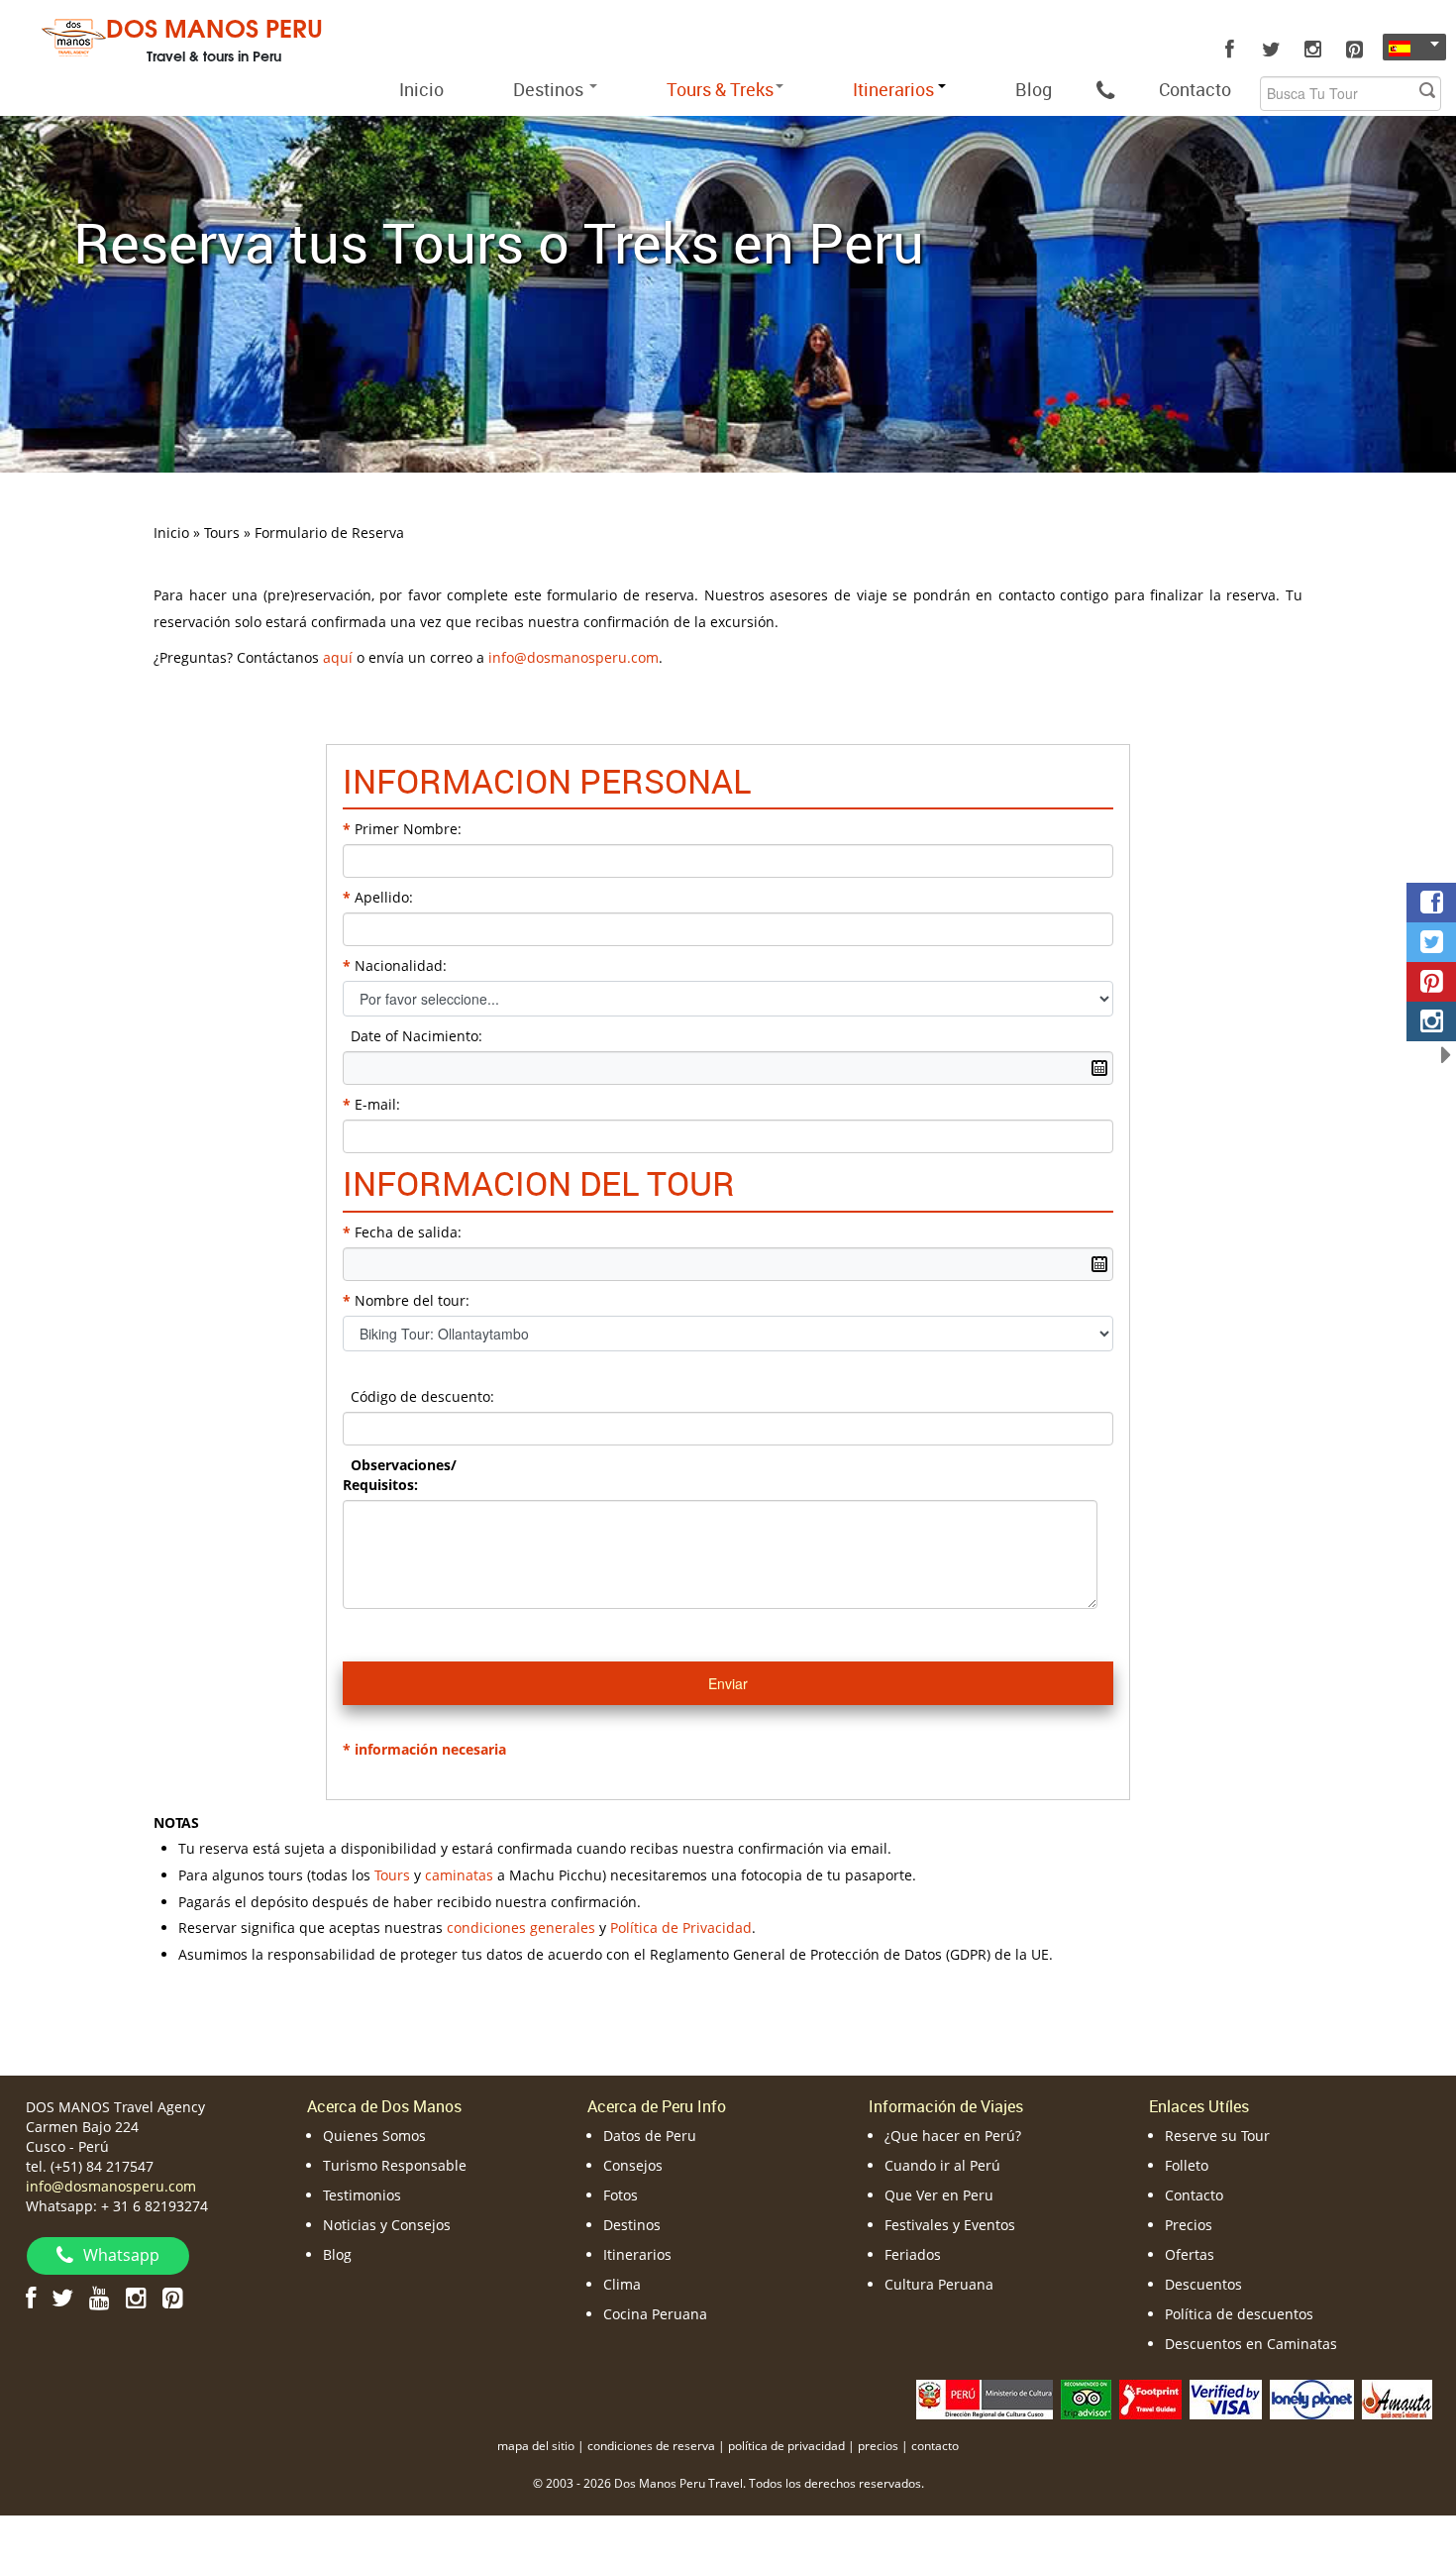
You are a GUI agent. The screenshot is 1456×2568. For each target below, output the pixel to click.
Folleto (1187, 2165)
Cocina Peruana (655, 2314)
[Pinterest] (1354, 50)
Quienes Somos (374, 2136)
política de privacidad (786, 2446)
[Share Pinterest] (1431, 982)
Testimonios (362, 2195)
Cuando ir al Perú (942, 2165)
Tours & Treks (720, 89)
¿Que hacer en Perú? (953, 2136)
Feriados (913, 2254)
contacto (935, 2446)
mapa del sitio (536, 2446)
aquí (338, 657)
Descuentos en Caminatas (1251, 2344)
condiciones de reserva (651, 2446)
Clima (622, 2284)
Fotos (621, 2195)
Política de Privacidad (681, 1927)
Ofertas (1190, 2254)
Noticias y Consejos (387, 2225)
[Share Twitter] (1431, 942)
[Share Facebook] (1431, 903)
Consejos (633, 2165)
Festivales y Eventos (950, 2225)
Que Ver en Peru (939, 2195)
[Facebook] (1229, 50)
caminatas (459, 1875)
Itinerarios (637, 2254)
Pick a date (1099, 1068)
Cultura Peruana (939, 2284)
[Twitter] (1271, 50)
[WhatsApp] (1105, 89)
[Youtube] (100, 2297)
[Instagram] (1312, 50)
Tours (392, 1875)
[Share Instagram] (1431, 1021)
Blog (1034, 89)
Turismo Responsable (395, 2165)
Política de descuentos (1239, 2314)
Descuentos (1203, 2284)
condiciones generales (521, 1927)
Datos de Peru (650, 2136)
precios (878, 2446)
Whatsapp (121, 2255)
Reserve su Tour (1217, 2136)
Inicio (421, 89)
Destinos (550, 89)
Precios (1189, 2225)
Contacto (1195, 89)
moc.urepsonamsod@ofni (573, 657)
